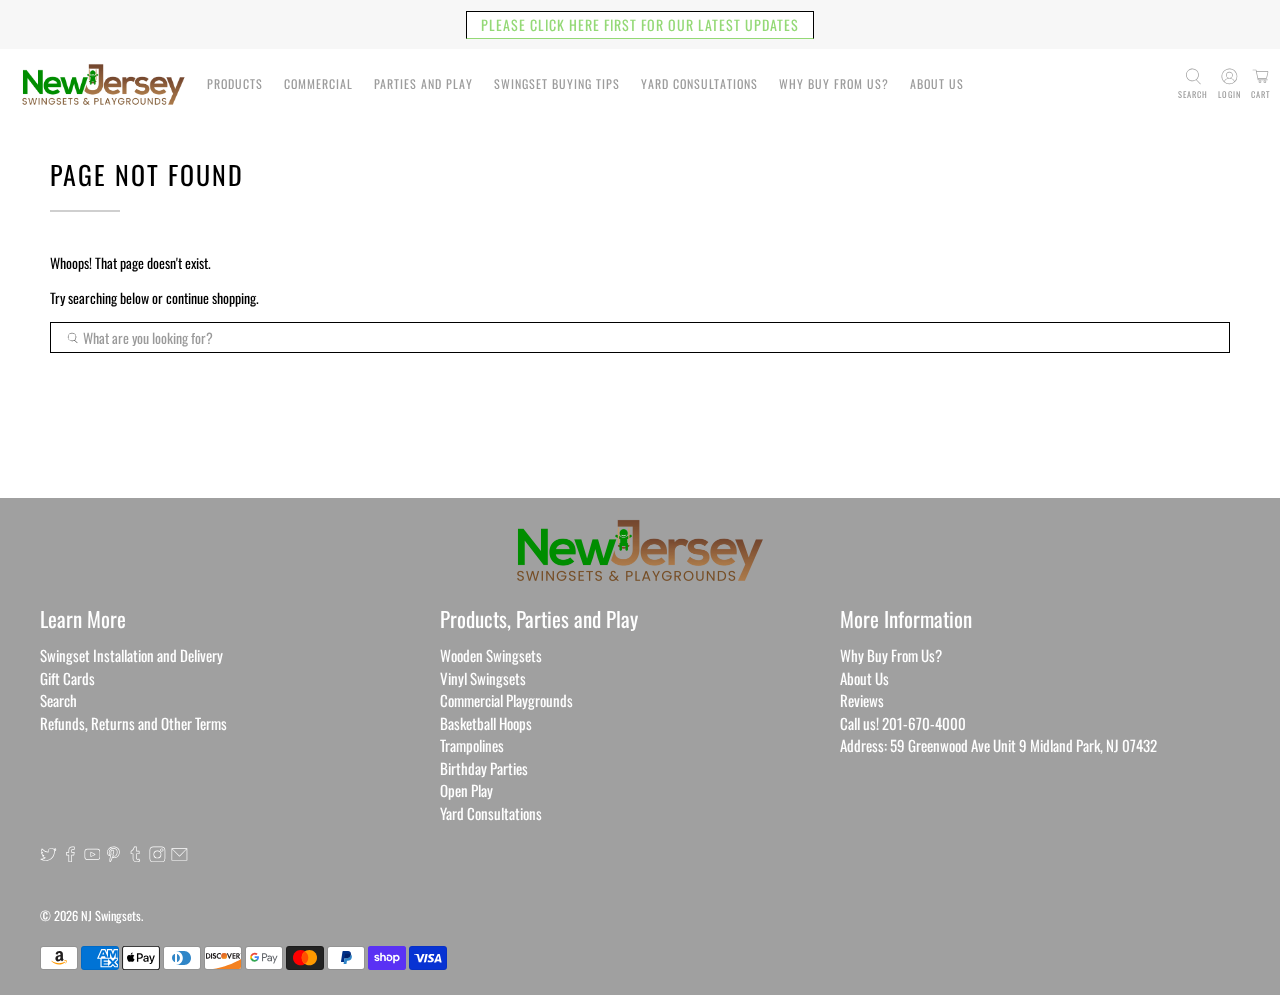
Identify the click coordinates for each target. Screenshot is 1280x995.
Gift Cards (67, 678)
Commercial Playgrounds (506, 700)
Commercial (318, 83)
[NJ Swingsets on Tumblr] (135, 855)
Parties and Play (423, 83)
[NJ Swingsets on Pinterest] (113, 855)
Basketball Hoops (486, 723)
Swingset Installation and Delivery (131, 655)
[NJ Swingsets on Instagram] (157, 855)
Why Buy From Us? (834, 83)
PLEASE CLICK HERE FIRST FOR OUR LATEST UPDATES (640, 24)
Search (58, 700)
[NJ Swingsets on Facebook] (70, 855)
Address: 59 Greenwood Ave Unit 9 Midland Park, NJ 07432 (998, 745)
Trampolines (472, 745)
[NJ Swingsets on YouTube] (92, 855)
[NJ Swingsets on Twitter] (48, 855)
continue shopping (211, 297)
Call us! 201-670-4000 (903, 723)
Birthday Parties (484, 768)
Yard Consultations (699, 83)
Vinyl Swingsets (483, 678)
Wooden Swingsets (491, 655)
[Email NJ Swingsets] (179, 855)
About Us (937, 83)
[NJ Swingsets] (103, 84)
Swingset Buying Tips (557, 83)
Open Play (466, 790)
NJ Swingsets (111, 915)
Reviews (862, 700)
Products (235, 83)
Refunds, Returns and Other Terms (133, 723)
